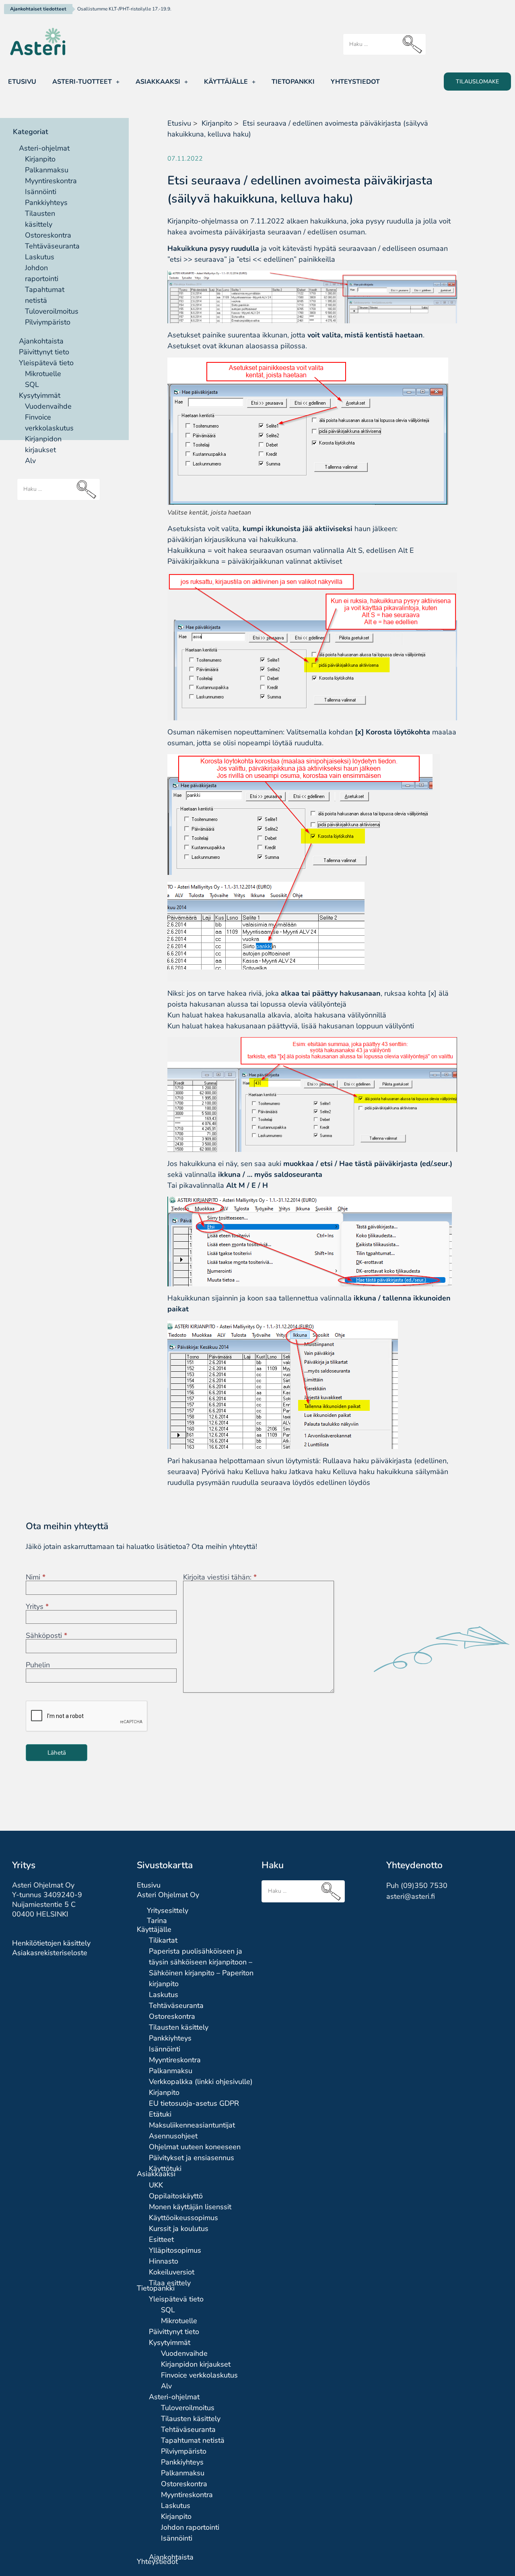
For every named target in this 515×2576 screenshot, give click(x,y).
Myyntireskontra (51, 181)
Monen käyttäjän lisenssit (190, 2207)
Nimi (36, 1577)
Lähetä (57, 1753)
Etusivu (22, 82)
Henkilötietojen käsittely (51, 1943)
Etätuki (160, 2114)
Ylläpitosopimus (175, 2250)
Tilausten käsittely (179, 2027)
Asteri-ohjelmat (44, 148)
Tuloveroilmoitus (52, 311)
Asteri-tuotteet (82, 82)
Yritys (37, 1606)
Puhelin (38, 1665)
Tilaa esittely (170, 2283)
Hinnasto (164, 2261)
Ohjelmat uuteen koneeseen (195, 2147)
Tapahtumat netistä (193, 2440)
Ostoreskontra (48, 235)
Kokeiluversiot (172, 2272)
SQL (32, 385)
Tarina (157, 1921)
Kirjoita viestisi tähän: (220, 1577)
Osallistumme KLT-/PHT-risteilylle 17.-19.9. (124, 9)
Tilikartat (163, 1940)
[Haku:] (384, 44)
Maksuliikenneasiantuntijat (192, 2125)
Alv (30, 461)
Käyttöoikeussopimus (183, 2218)
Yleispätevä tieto (46, 363)
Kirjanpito (40, 159)
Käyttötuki (165, 2169)
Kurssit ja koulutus (179, 2229)
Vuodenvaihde (48, 406)
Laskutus (40, 257)
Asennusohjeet (173, 2136)
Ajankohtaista (41, 341)
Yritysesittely (168, 1910)
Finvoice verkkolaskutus (199, 2375)
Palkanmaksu (47, 170)
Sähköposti (46, 1635)
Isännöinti (41, 192)
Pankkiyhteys (46, 203)
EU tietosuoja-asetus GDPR (194, 2103)
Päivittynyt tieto (44, 352)
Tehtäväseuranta (52, 246)
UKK (156, 2185)
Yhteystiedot (355, 82)
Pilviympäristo (48, 322)
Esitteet (161, 2239)
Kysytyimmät (40, 395)
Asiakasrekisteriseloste (50, 1953)
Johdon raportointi (190, 2527)
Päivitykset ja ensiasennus (192, 2158)
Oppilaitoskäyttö (176, 2196)
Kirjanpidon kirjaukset (196, 2364)
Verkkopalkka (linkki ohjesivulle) (201, 2082)
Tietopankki (293, 82)
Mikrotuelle (43, 374)
